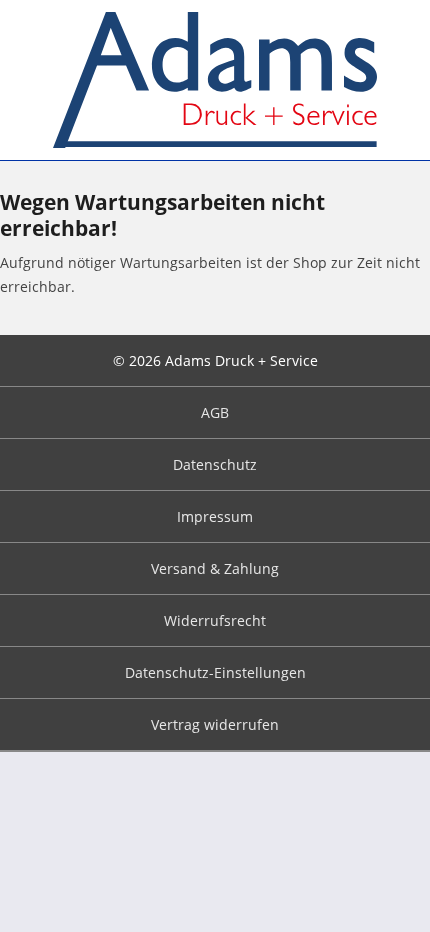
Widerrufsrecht (215, 620)
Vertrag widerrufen (215, 724)
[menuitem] (215, 413)
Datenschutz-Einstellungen (215, 672)
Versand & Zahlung (215, 568)
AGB (215, 412)
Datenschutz (215, 464)
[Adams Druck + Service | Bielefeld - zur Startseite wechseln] (215, 80)
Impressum (215, 516)
